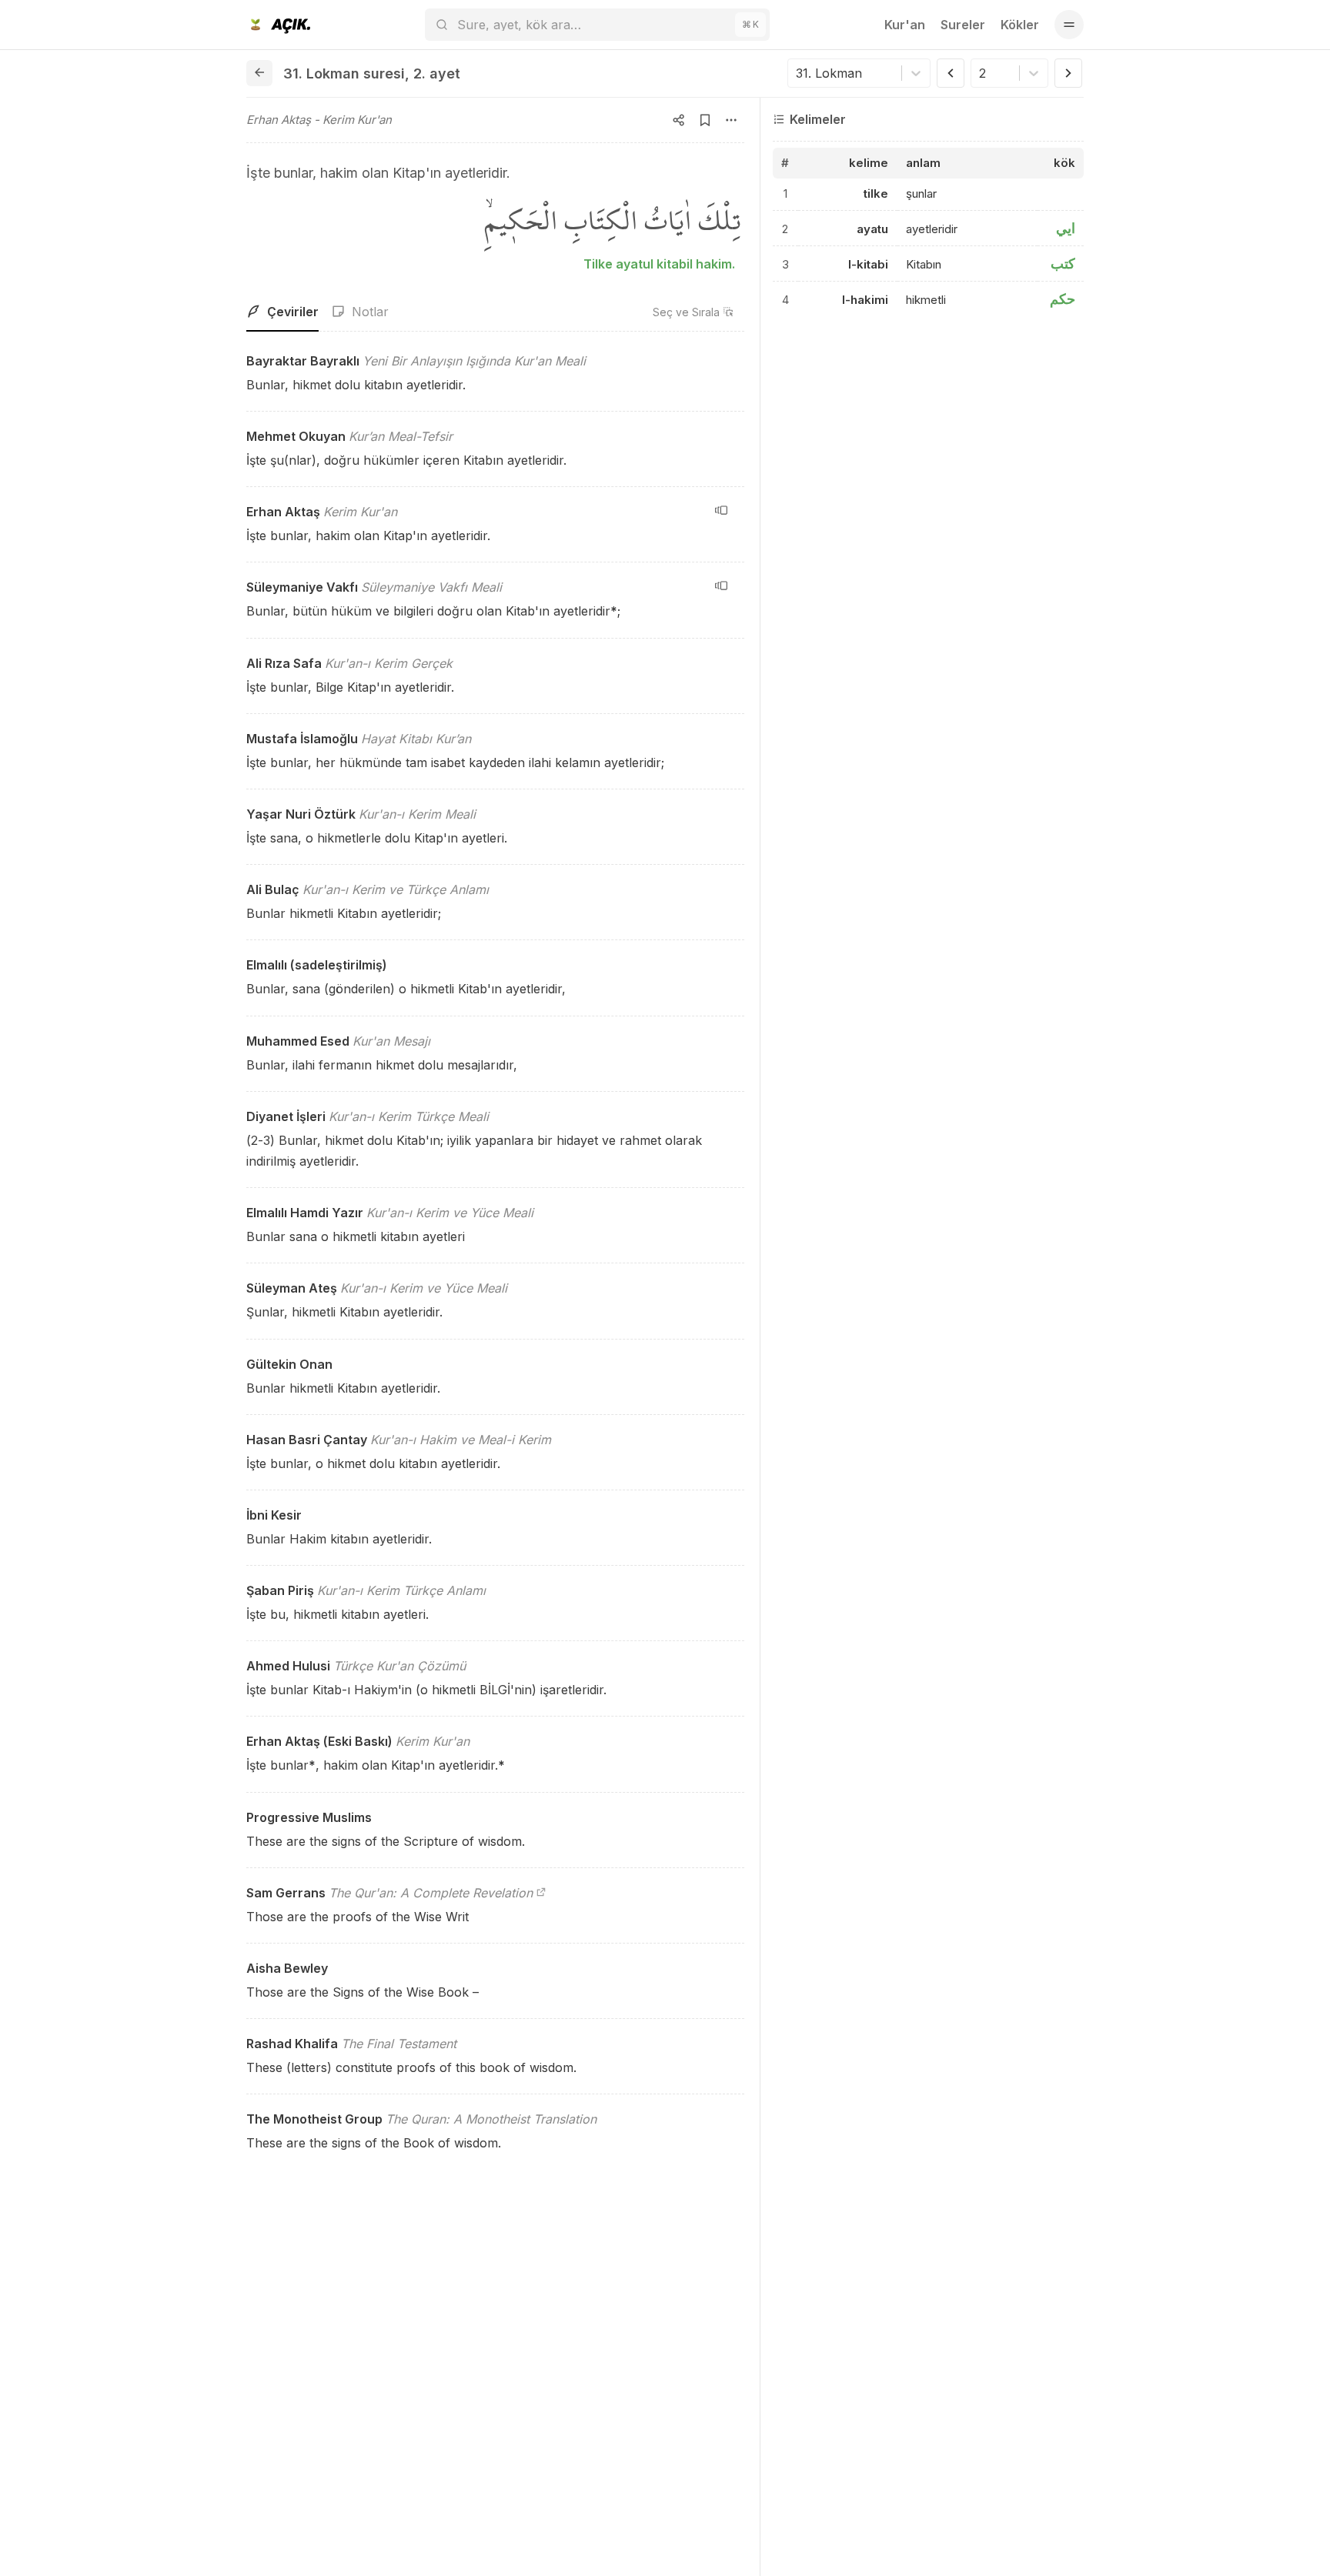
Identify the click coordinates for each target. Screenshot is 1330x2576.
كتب (1063, 264)
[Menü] (1069, 25)
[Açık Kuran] (278, 25)
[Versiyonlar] (721, 510)
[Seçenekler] (731, 120)
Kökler (1020, 25)
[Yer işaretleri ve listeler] (705, 120)
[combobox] (798, 73)
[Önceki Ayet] (951, 73)
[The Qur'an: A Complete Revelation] (541, 1893)
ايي (1066, 228)
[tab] (282, 312)
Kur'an (905, 25)
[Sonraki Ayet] (1068, 73)
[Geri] (259, 73)
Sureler (963, 25)
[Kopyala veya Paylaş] (679, 120)
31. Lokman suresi (344, 73)
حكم (1063, 299)
